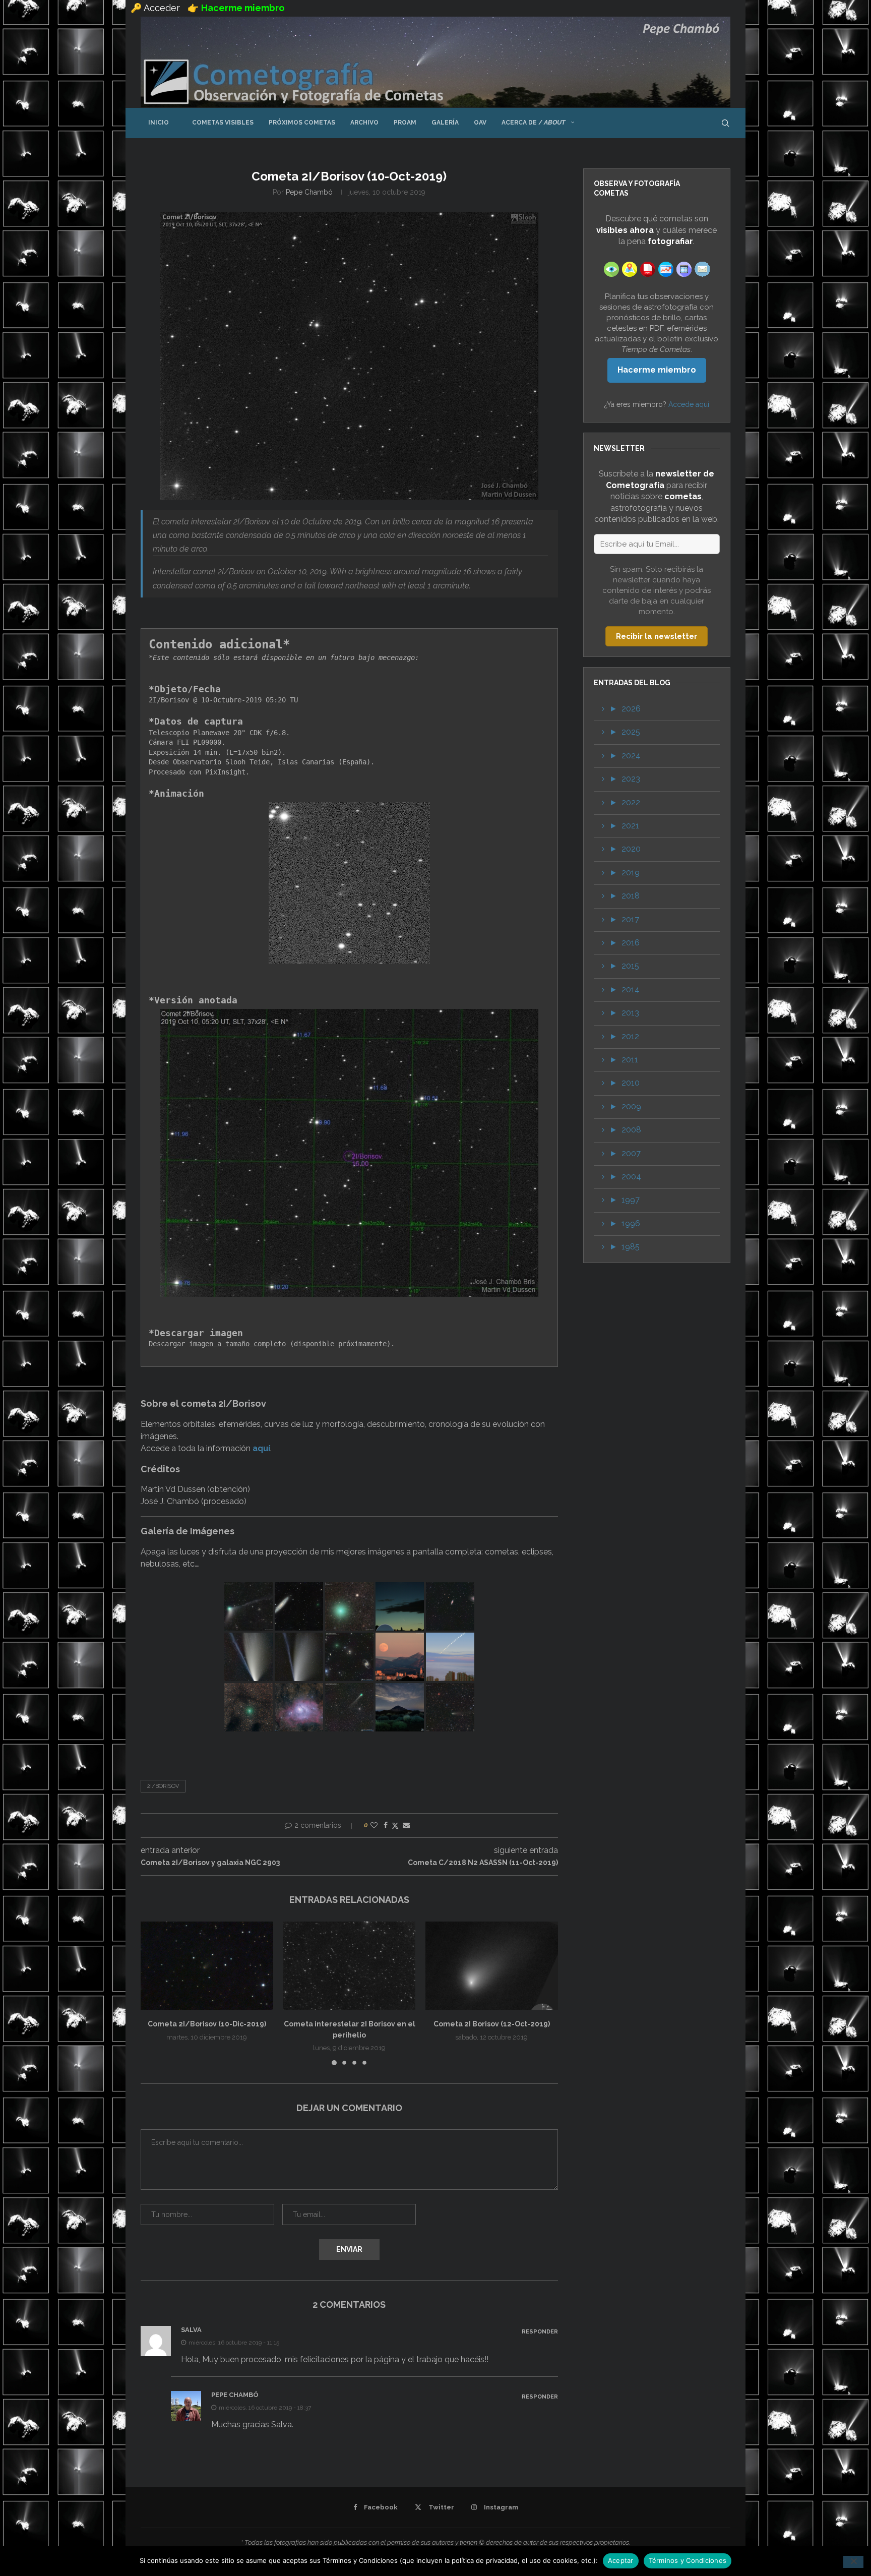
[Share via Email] (406, 1825)
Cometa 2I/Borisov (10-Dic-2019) (207, 2024)
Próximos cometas (302, 123)
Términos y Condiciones (688, 2560)
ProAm (405, 123)
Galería (445, 123)
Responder (540, 2332)
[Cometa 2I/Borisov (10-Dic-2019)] (207, 1966)
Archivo (364, 123)
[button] (154, 1993)
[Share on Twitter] (395, 1825)
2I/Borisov (163, 1786)
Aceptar (621, 2560)
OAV (480, 123)
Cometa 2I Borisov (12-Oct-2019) (492, 2024)
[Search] (725, 123)
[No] (853, 2562)
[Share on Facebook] (386, 1825)
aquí (261, 1448)
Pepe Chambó (309, 192)
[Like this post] (374, 1825)
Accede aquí (689, 404)
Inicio (159, 123)
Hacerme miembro (657, 370)
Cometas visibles (219, 123)
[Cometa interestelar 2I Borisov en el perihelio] (350, 1966)
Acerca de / (534, 122)
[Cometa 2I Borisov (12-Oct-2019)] (492, 1966)
